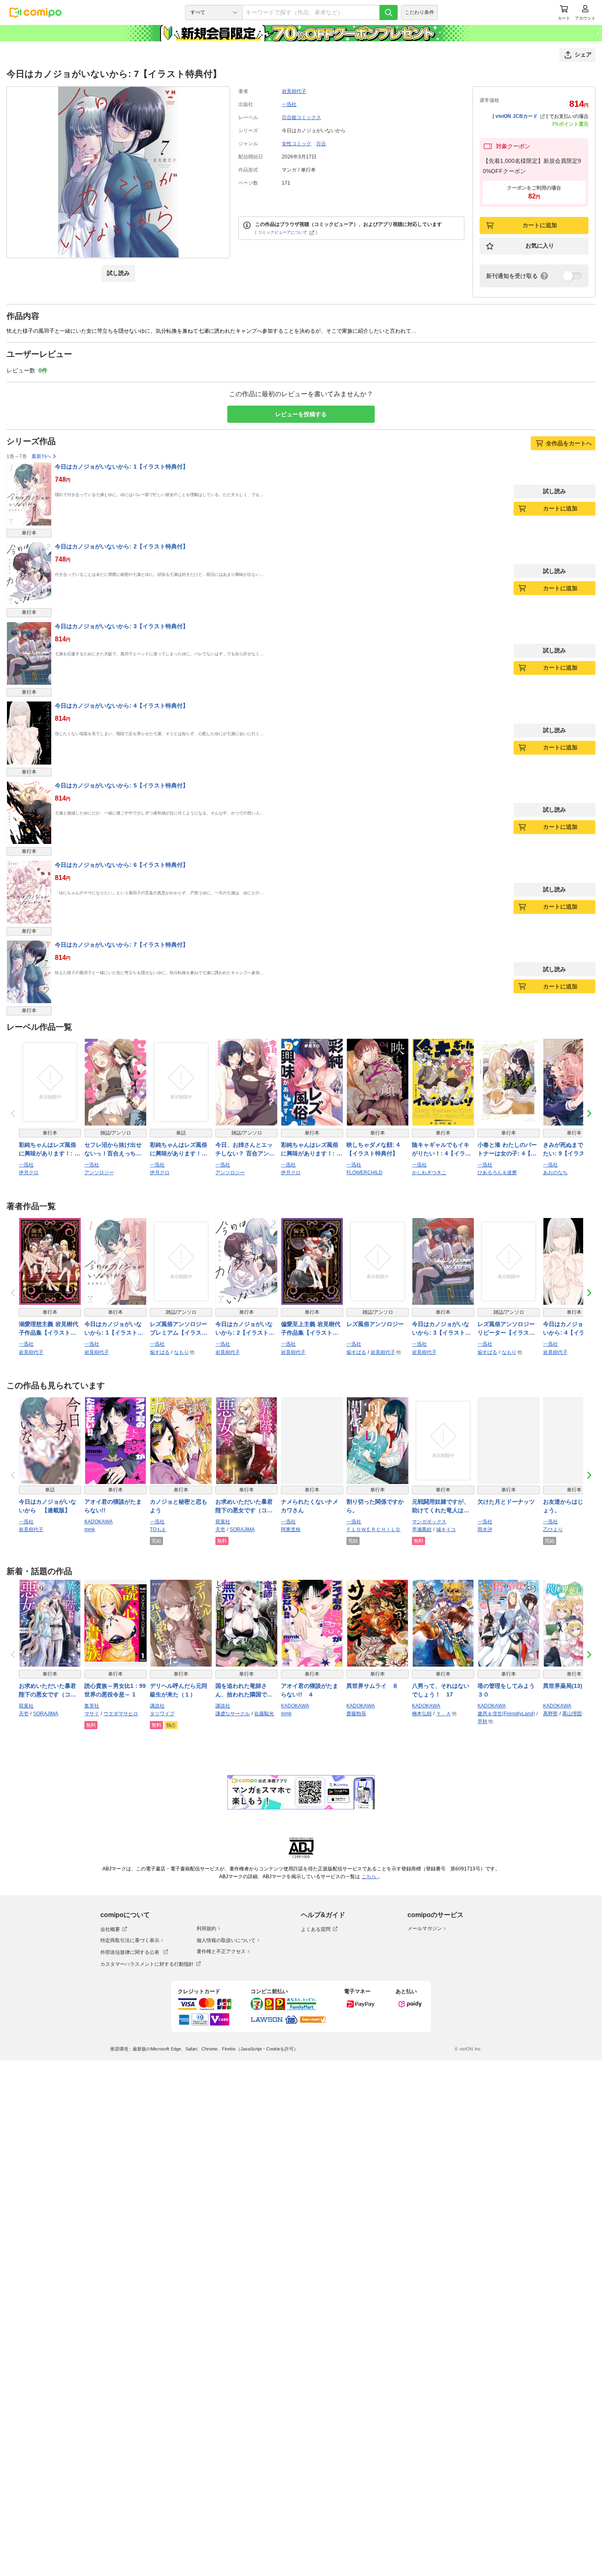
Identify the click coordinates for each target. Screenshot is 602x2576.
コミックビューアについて (283, 232)
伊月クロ (29, 1173)
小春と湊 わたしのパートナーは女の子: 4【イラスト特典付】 (507, 1150)
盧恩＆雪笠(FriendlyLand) (506, 1714)
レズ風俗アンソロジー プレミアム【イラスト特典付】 (179, 1329)
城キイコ (446, 1529)
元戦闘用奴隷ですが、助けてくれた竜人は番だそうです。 (441, 1507)
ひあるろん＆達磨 (497, 1173)
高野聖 (550, 1714)
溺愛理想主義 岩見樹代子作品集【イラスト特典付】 (49, 1329)
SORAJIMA (242, 1529)
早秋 (482, 1721)
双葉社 (223, 1522)
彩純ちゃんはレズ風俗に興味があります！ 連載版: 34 (179, 1150)
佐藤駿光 (264, 1714)
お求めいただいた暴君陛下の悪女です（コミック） (244, 1507)
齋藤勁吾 (356, 1714)
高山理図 (572, 1714)
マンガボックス (429, 1522)
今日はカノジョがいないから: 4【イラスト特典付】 (122, 706)
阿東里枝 (291, 1529)
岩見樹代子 (294, 91)
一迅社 (289, 104)
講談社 (157, 1706)
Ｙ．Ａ (444, 1714)
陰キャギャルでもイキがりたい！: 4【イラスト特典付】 (441, 1150)
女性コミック (296, 144)
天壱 (220, 1529)
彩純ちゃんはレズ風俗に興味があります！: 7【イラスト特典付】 (310, 1150)
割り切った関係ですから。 (375, 1506)
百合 (321, 144)
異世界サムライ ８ (372, 1686)
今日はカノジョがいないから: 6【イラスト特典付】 (122, 865)
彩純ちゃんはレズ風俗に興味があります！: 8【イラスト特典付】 (48, 1150)
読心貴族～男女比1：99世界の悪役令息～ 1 (115, 1690)
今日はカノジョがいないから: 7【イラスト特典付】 (122, 945)
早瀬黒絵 (422, 1529)
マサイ (92, 1714)
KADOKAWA (98, 1522)
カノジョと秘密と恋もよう (179, 1506)
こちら (370, 1877)
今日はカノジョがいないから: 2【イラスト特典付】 (122, 546)
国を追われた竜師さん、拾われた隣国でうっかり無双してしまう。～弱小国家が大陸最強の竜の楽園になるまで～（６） (244, 1691)
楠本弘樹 (422, 1714)
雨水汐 (485, 1529)
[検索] (389, 12)
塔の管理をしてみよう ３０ (509, 1690)
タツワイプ (162, 1714)
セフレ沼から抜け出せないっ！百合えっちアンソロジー (113, 1150)
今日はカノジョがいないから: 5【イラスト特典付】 (122, 785)
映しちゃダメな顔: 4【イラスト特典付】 (373, 1149)
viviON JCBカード (517, 116)
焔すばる (160, 1352)
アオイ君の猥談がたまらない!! (113, 1506)
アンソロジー (99, 1173)
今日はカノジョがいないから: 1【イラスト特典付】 (122, 467)
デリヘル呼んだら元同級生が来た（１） (179, 1690)
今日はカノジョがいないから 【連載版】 (48, 1506)
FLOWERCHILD (364, 1173)
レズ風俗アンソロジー (375, 1324)
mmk (90, 1529)
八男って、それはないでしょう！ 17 (441, 1690)
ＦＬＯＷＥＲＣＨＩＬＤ (373, 1529)
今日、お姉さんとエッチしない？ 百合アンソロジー (245, 1150)
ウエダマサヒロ (121, 1714)
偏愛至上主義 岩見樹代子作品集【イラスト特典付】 (311, 1329)
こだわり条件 (419, 12)
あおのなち (555, 1173)
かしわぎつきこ (429, 1173)
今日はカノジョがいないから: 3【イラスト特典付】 (122, 626)
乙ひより (553, 1529)
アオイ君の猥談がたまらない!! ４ (310, 1690)
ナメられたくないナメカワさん (310, 1506)
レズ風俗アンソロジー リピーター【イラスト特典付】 (506, 1329)
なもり (181, 1352)
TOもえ (158, 1529)
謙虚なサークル (233, 1714)
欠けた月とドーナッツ (506, 1502)
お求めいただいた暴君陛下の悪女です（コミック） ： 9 (48, 1691)
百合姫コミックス (301, 117)
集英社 (92, 1706)
